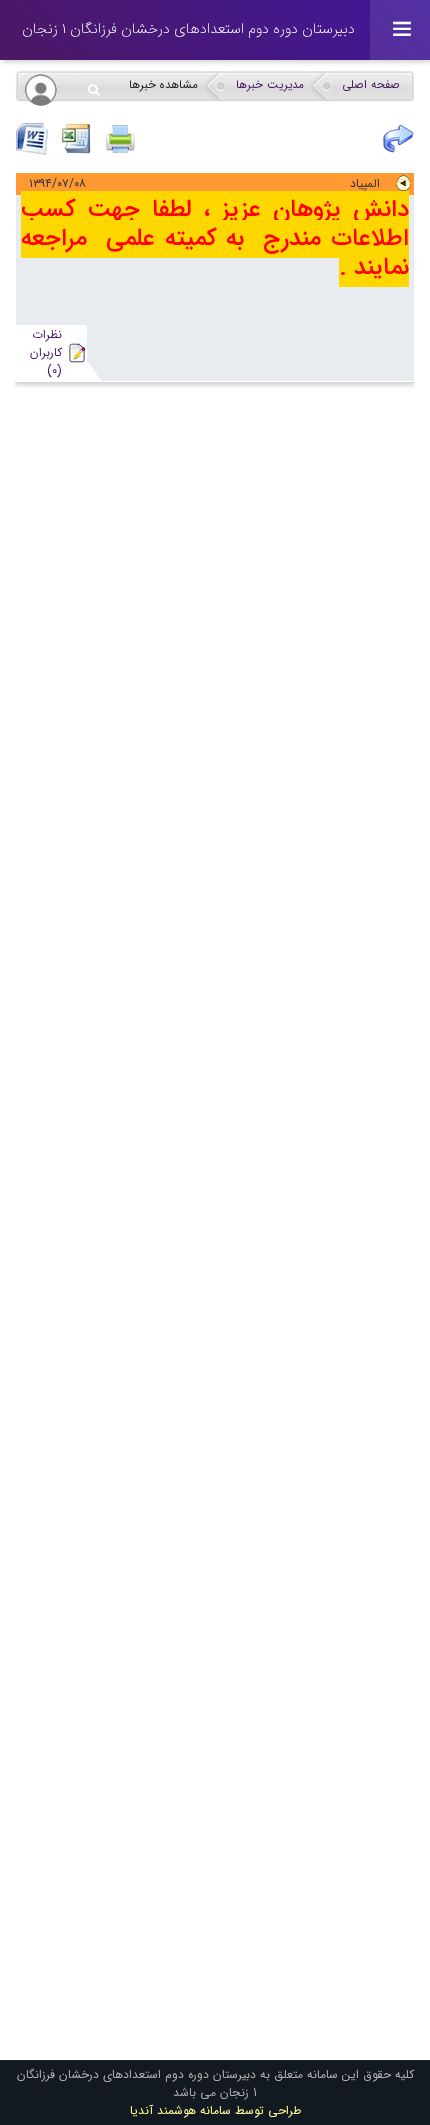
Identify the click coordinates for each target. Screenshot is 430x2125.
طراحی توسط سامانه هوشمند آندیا (215, 2110)
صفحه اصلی (371, 85)
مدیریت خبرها (270, 85)
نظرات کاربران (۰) (46, 352)
